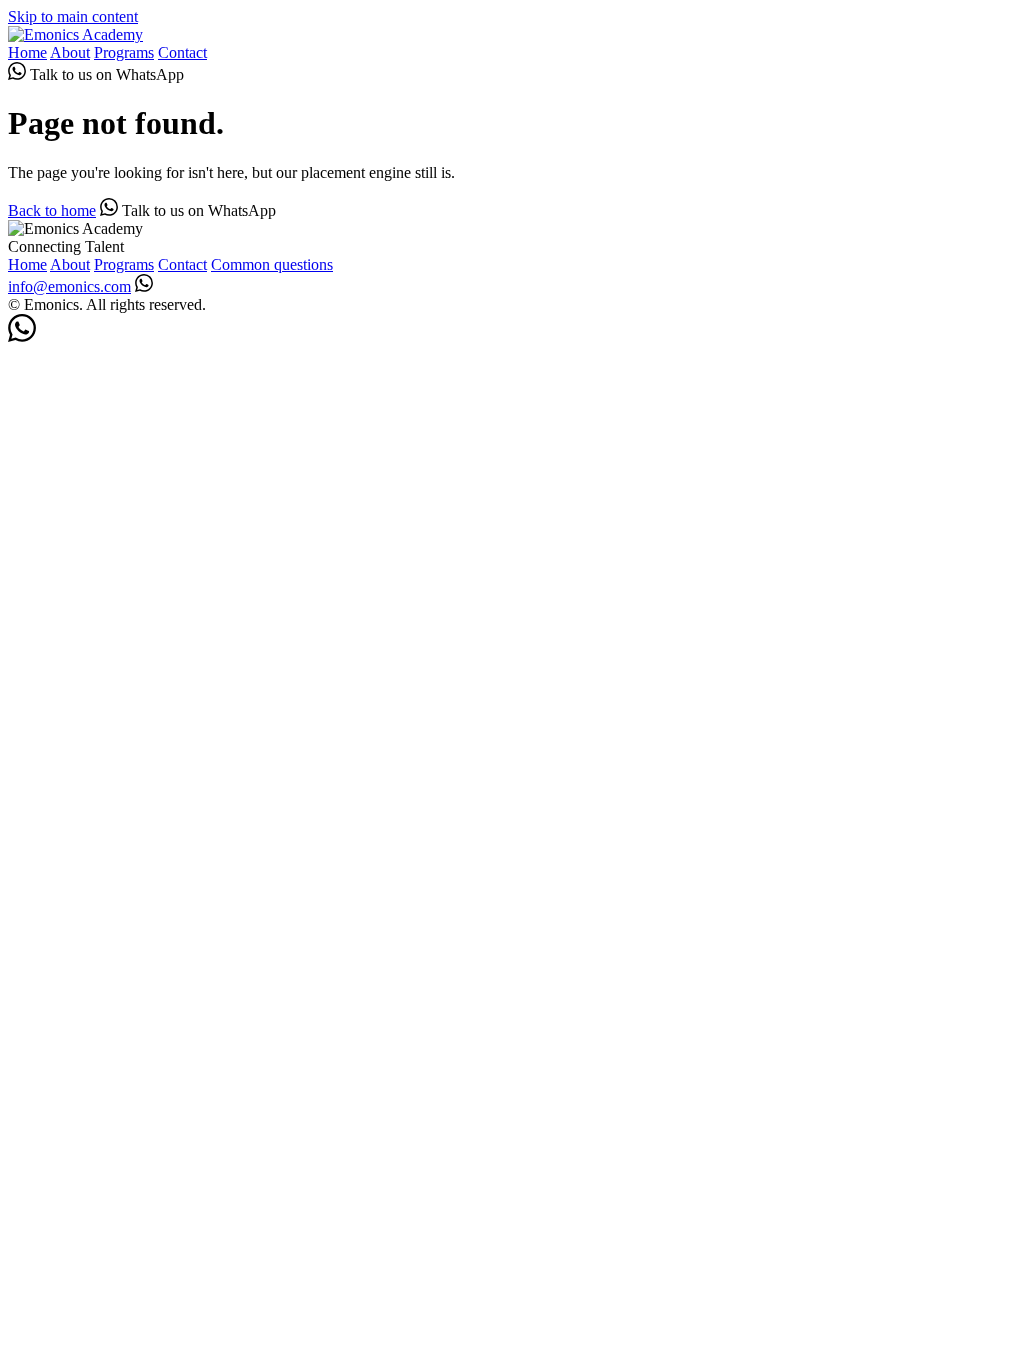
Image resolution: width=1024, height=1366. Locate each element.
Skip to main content (73, 16)
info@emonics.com (69, 286)
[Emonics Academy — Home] (75, 34)
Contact (182, 52)
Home (27, 52)
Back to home (52, 210)
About (70, 52)
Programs (124, 52)
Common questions (272, 264)
